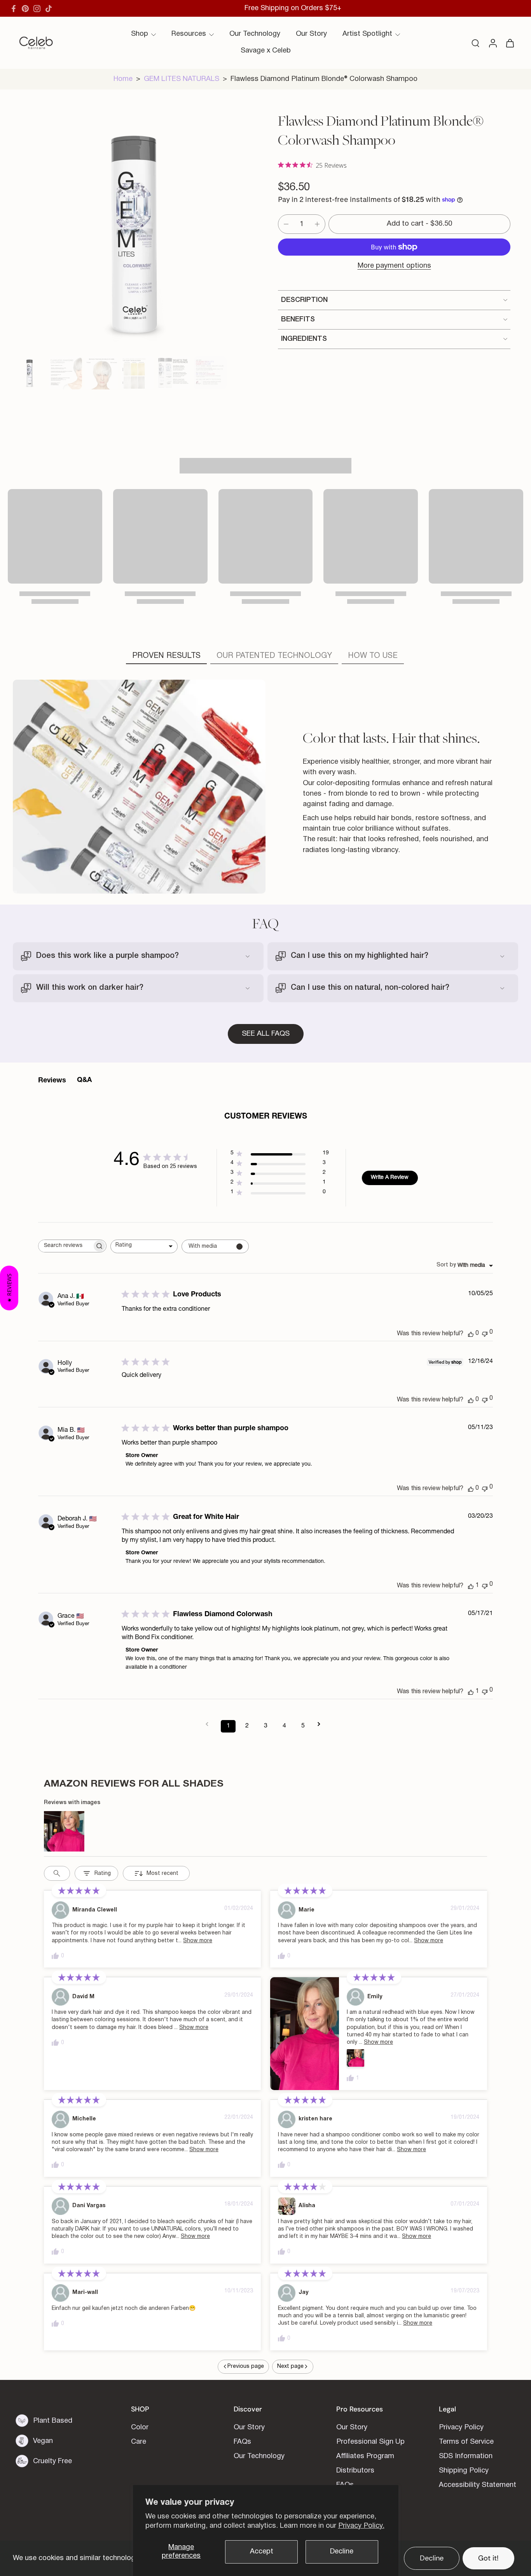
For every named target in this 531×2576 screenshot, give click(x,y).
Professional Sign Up (370, 2442)
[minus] (286, 224)
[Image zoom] (133, 233)
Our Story (311, 34)
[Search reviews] (57, 1873)
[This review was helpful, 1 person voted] (471, 1586)
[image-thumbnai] (29, 373)
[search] (475, 43)
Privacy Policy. (361, 2526)
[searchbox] (65, 1246)
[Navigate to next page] (321, 1724)
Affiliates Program (365, 2456)
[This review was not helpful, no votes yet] (485, 1333)
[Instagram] (37, 9)
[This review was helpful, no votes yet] (471, 1334)
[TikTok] (49, 9)
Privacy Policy (461, 2428)
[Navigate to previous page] (210, 1724)
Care (139, 2442)
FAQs (242, 2442)
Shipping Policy (464, 2471)
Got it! (488, 2558)
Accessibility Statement (478, 2485)
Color (140, 2428)
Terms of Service (466, 2442)
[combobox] (144, 1246)
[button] (419, 224)
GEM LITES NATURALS (182, 79)
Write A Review (390, 1178)
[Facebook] (14, 9)
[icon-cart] (510, 43)
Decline (342, 2552)
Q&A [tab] (84, 1080)
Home (123, 79)
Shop (140, 34)
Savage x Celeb (266, 51)
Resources (189, 34)
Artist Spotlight (367, 34)
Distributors (355, 2471)
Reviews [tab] (52, 1081)
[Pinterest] (25, 9)
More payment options (394, 266)
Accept (262, 2552)
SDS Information (466, 2456)
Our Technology (255, 34)
